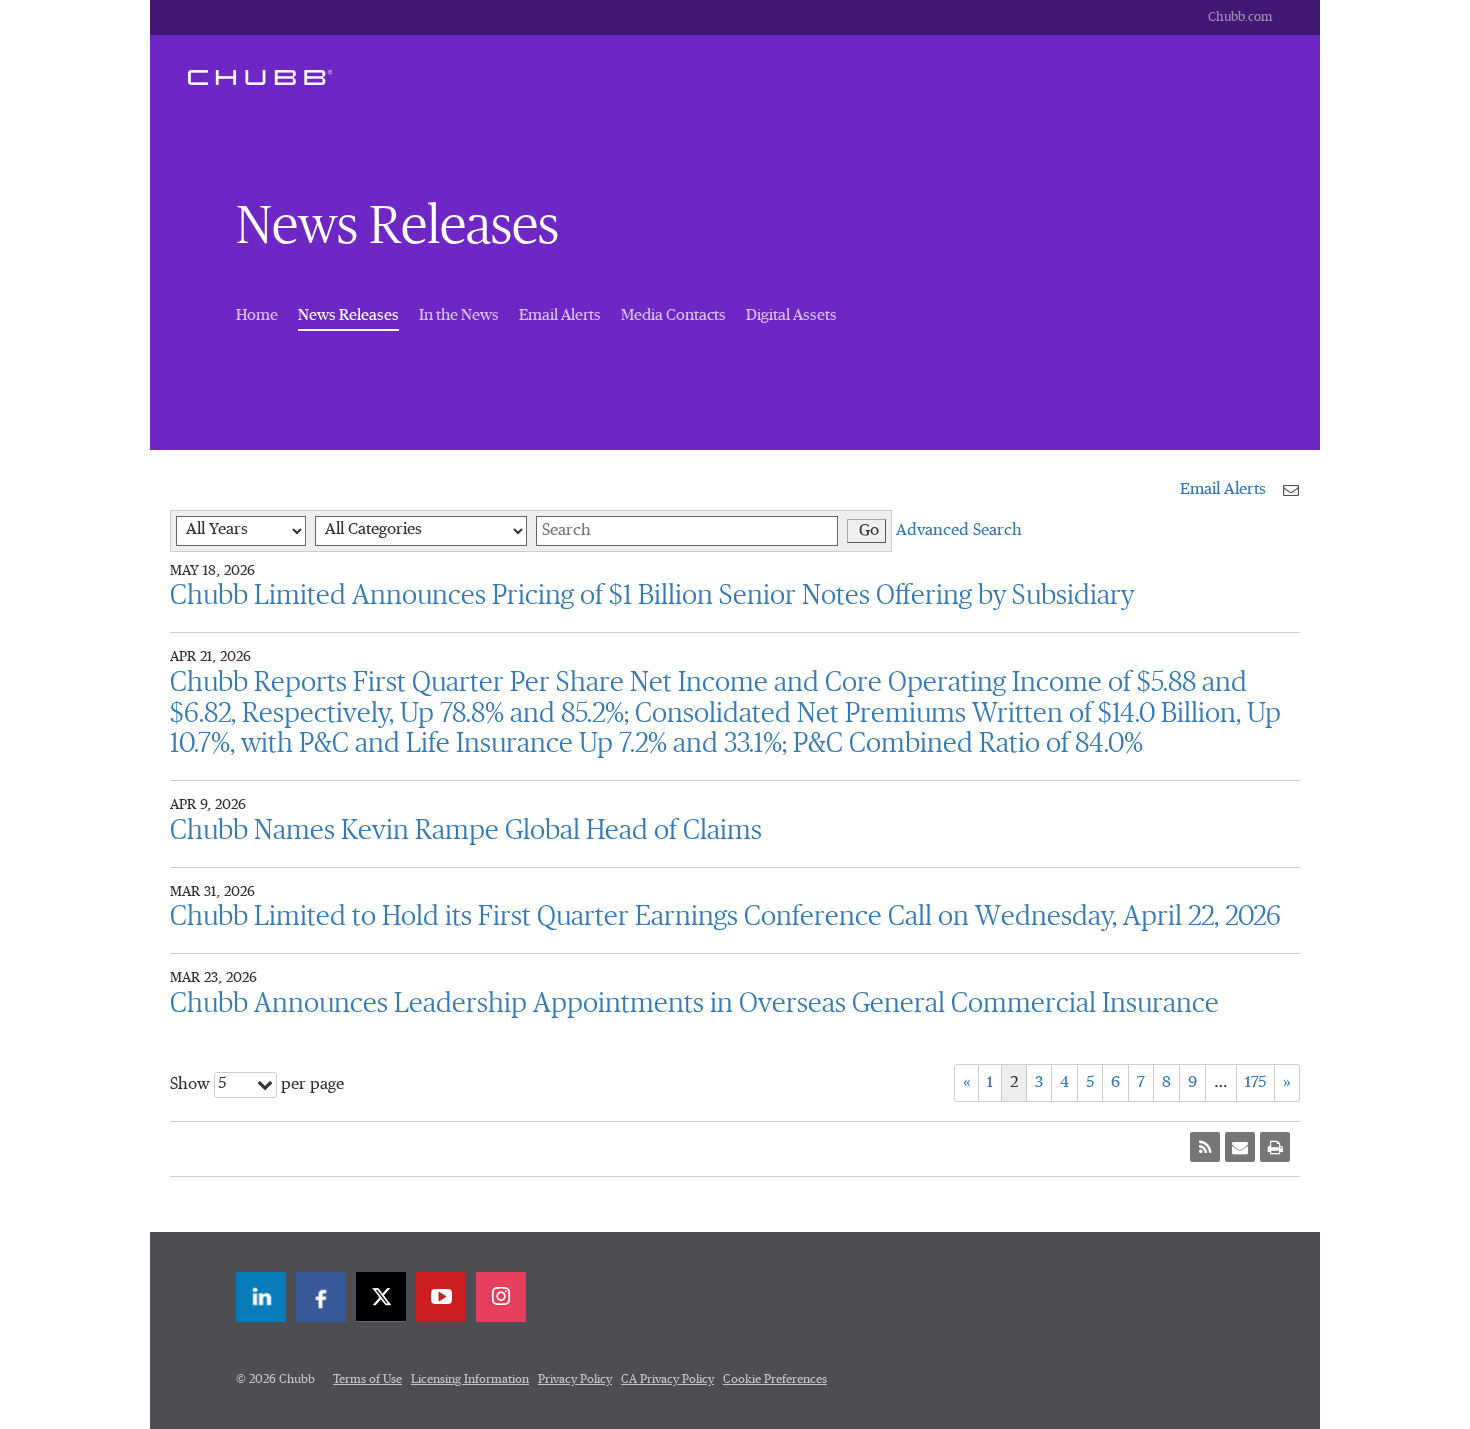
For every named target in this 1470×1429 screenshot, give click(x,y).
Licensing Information (470, 1380)
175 (1255, 1083)
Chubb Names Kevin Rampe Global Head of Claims (466, 831)
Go (869, 531)
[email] (1240, 1147)
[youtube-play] (441, 1297)
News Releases (348, 314)
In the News (459, 315)
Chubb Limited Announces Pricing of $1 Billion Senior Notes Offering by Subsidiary (652, 596)
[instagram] (501, 1297)
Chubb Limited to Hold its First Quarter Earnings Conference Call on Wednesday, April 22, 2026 (725, 917)
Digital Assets (791, 315)
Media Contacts (673, 315)
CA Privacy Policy (667, 1380)
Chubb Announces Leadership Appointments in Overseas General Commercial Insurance (694, 1004)
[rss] (1205, 1147)
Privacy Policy (575, 1380)
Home (257, 315)
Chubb (260, 77)
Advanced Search (959, 531)
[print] (1275, 1147)
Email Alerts (560, 315)
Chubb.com (1240, 17)
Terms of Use (367, 1380)
